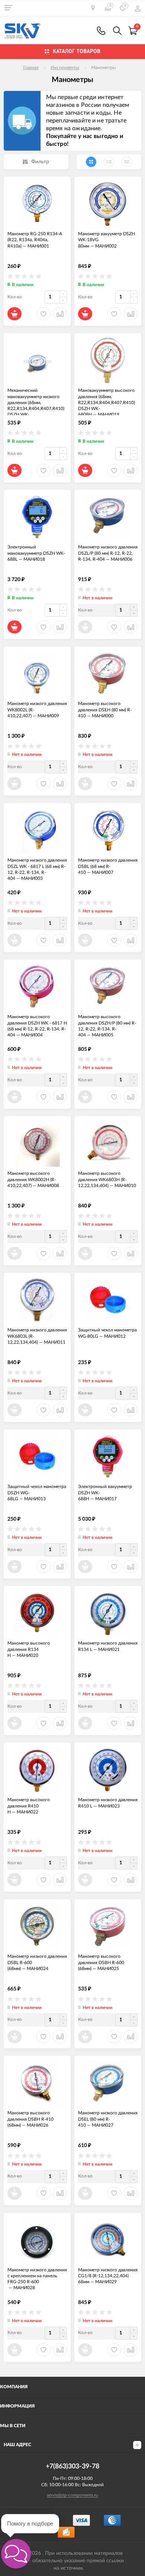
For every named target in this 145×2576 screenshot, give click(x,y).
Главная (31, 68)
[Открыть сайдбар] (8, 7)
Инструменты (65, 68)
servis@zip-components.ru (72, 2495)
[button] (16, 2554)
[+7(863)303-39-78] (101, 31)
